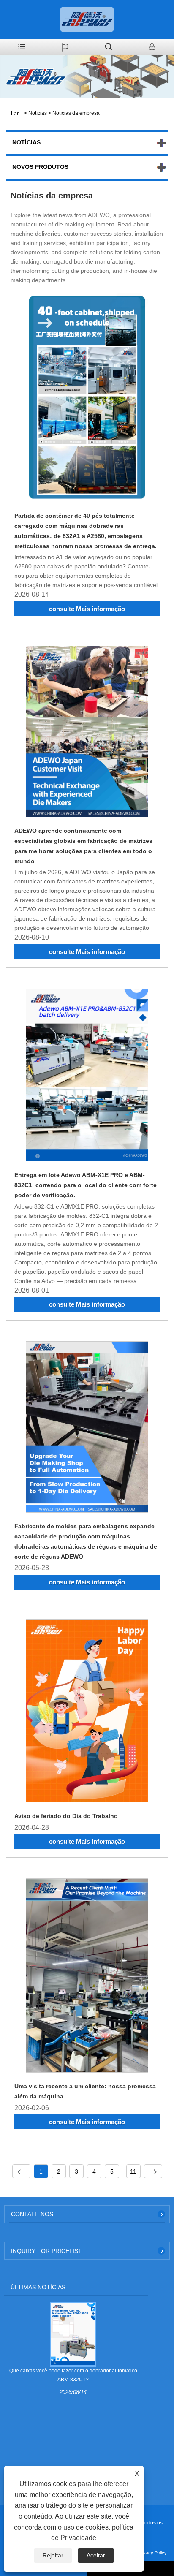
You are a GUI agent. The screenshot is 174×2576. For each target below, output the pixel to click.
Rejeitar (53, 2555)
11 (133, 2171)
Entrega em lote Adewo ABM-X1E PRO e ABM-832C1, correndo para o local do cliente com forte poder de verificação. (86, 1185)
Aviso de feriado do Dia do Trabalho (66, 1816)
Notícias (38, 113)
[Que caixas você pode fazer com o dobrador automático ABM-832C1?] (73, 2334)
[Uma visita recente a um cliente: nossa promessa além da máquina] (87, 1977)
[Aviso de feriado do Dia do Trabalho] (87, 1712)
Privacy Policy (152, 2553)
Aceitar (96, 2555)
